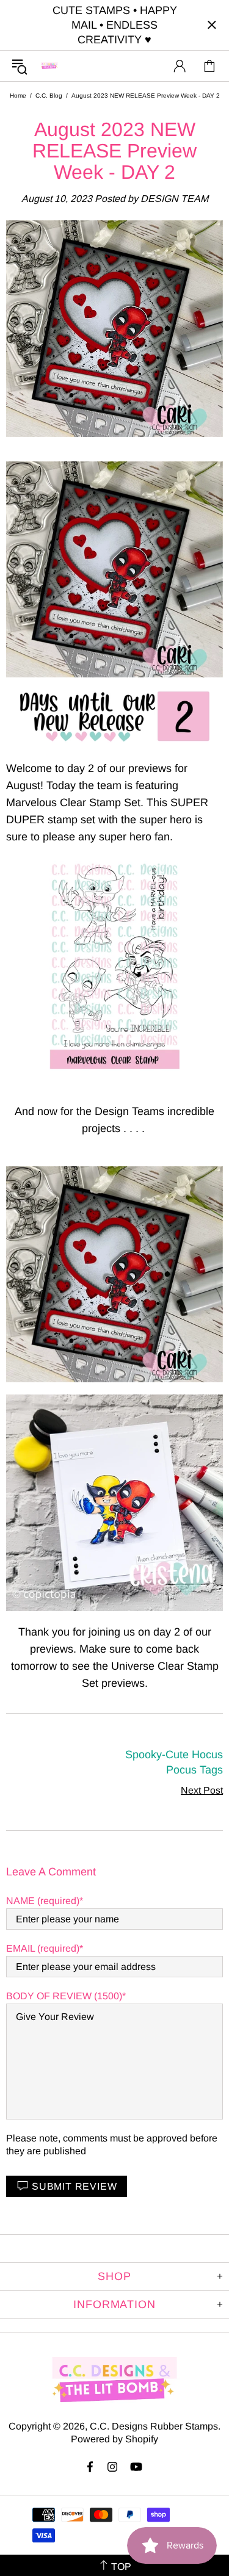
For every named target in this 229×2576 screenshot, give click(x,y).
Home (18, 96)
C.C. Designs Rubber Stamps (49, 66)
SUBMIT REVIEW (74, 2186)
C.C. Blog (49, 96)
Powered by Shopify (114, 2439)
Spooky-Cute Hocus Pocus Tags (174, 1762)
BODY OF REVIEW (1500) (64, 1996)
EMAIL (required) (43, 1948)
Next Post (202, 1790)
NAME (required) (43, 1901)
